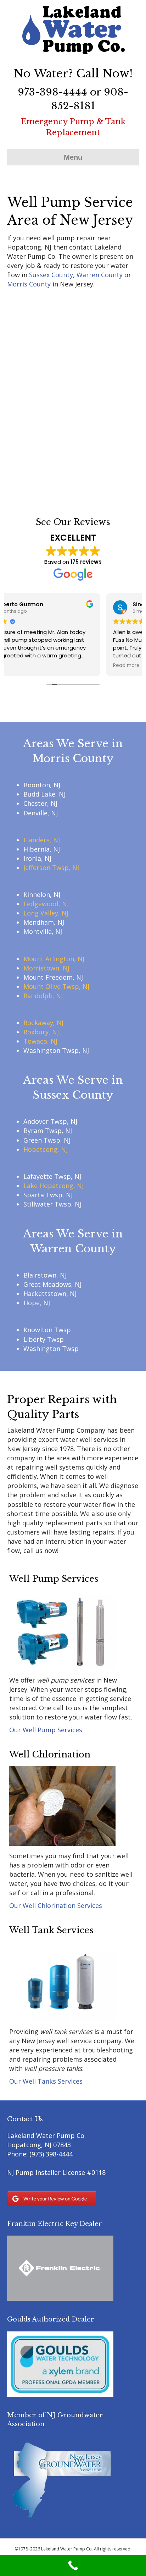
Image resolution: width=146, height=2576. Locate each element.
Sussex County (51, 275)
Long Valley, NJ (46, 913)
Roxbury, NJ (41, 1032)
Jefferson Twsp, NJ (51, 868)
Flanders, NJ (42, 840)
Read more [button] (27, 666)
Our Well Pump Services (46, 1730)
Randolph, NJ (43, 996)
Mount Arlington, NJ (54, 959)
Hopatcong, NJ (46, 1149)
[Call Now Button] (73, 2565)
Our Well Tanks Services (46, 2081)
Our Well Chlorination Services (56, 1905)
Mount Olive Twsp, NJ (56, 986)
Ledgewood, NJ (46, 904)
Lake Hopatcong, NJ (54, 1186)
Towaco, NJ (40, 1041)
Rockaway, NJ (43, 1023)
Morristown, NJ (46, 968)
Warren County (100, 275)
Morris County (29, 284)
